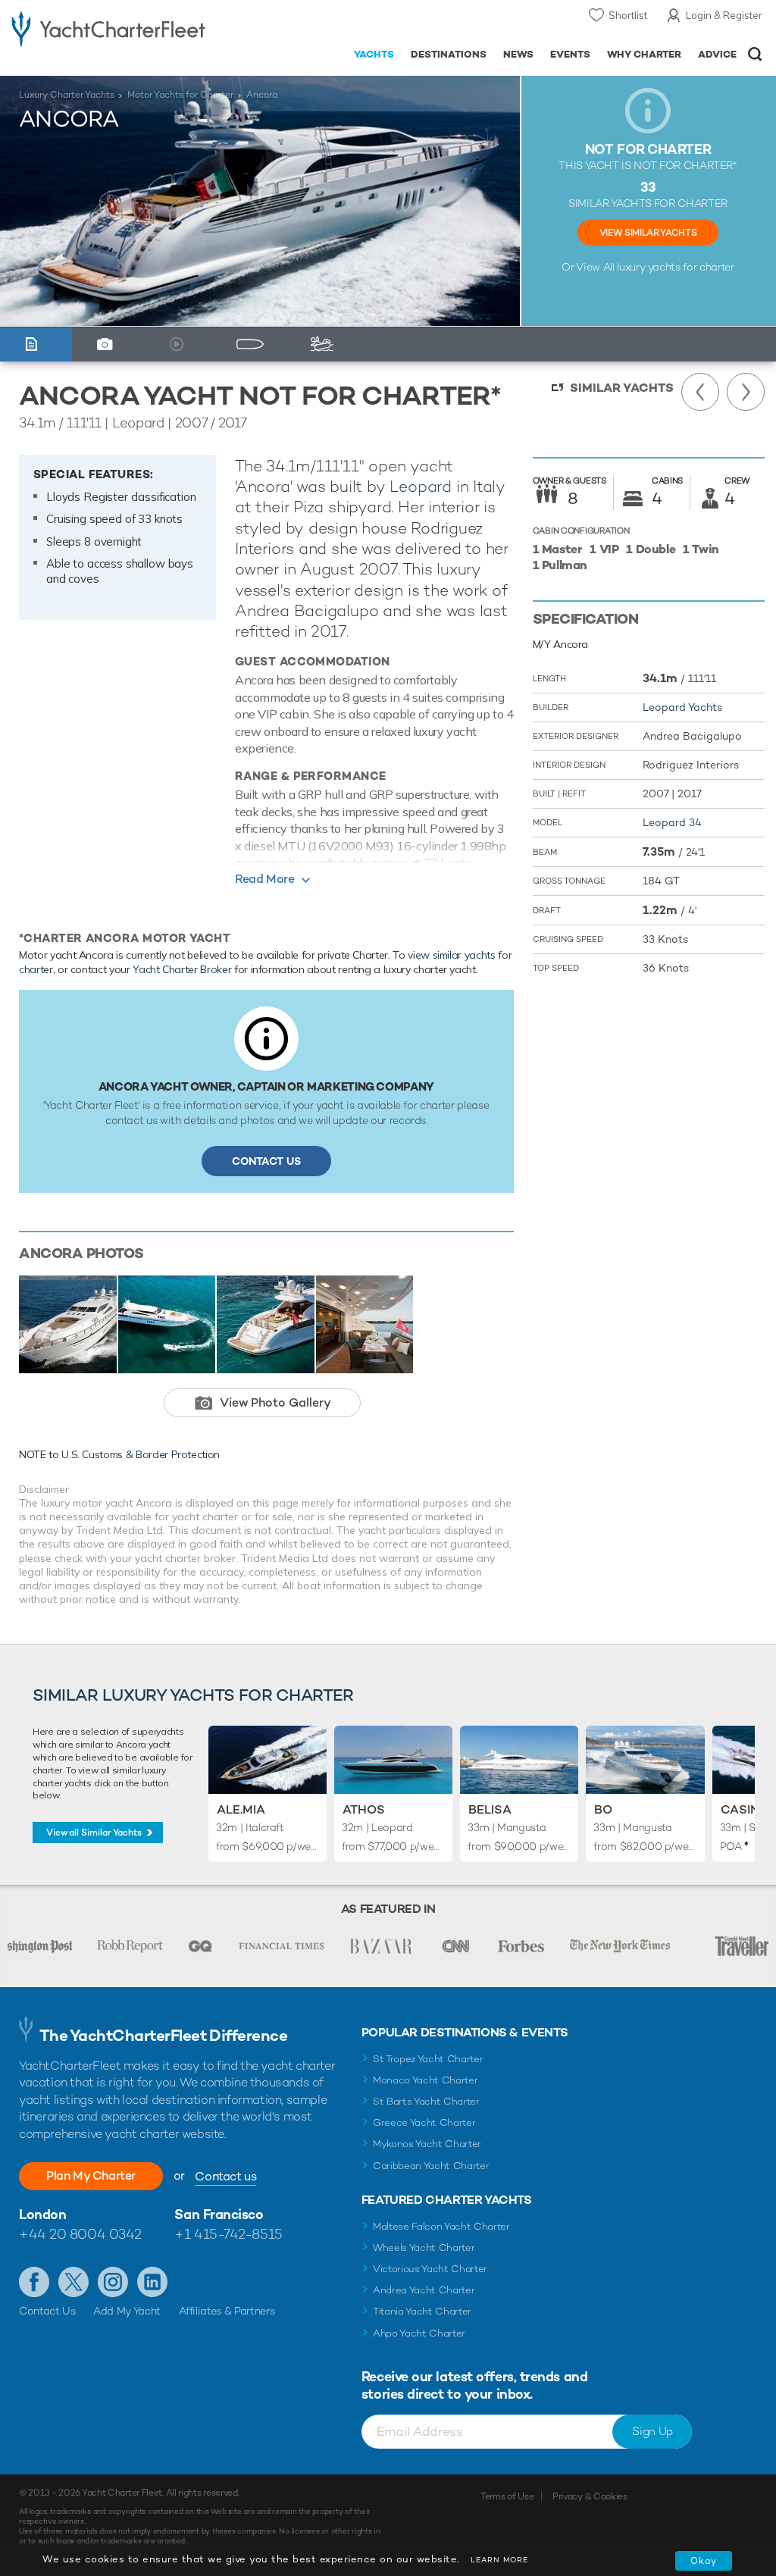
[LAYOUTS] (253, 344)
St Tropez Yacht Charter (428, 2059)
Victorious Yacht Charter (430, 2269)
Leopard (421, 486)
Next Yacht (746, 392)
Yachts (374, 54)
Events (570, 54)
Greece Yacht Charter (424, 2122)
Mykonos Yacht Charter (427, 2144)
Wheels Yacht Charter (424, 2247)
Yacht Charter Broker (182, 969)
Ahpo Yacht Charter (419, 2333)
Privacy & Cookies (590, 2496)
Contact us (225, 2176)
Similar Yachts (622, 388)
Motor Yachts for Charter (180, 95)
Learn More (499, 2560)
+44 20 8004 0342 (80, 2234)
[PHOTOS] (108, 344)
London (42, 2214)
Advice (717, 54)
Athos (364, 1809)
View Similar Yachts (648, 233)
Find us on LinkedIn (152, 2282)
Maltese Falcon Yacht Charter (441, 2226)
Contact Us (266, 1161)
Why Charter (645, 54)
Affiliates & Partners (227, 2311)
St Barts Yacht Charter (426, 2101)
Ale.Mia (241, 1809)
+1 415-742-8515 (228, 2234)
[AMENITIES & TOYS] (326, 344)
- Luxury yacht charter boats (108, 28)
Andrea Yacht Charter (424, 2290)
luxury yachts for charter (675, 267)
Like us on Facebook (34, 2282)
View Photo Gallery (275, 1402)
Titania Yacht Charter (422, 2311)
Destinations (449, 54)
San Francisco (219, 2214)
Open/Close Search (755, 54)
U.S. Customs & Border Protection (141, 1454)
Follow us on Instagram (113, 2282)
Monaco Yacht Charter (426, 2080)
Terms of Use (507, 2496)
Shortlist (628, 15)
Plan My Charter (91, 2175)
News (518, 54)
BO (603, 1809)
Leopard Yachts (682, 707)
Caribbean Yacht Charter (431, 2166)
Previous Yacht (700, 392)
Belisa (490, 1809)
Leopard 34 (672, 822)
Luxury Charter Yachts (67, 95)
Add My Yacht (127, 2311)
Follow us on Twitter (74, 2282)
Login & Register (724, 15)
